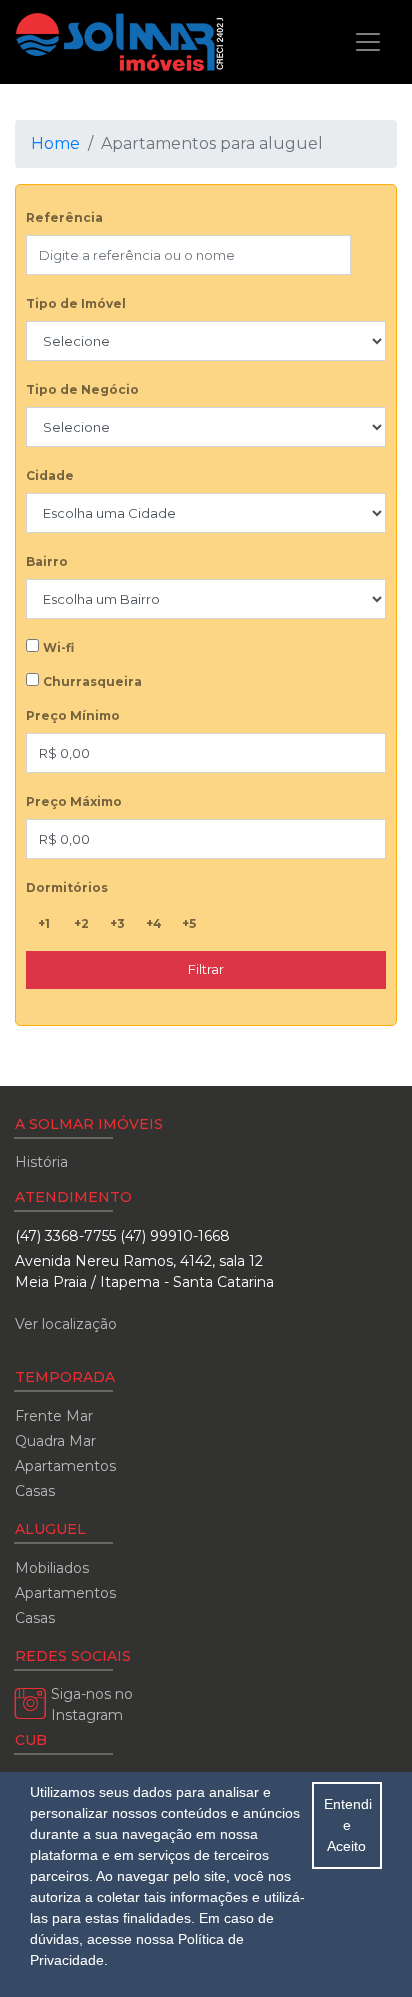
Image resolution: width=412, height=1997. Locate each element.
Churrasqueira (92, 681)
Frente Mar (54, 1416)
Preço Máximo (74, 801)
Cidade (50, 475)
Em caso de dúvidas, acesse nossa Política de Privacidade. (152, 1939)
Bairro (47, 561)
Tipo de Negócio (82, 389)
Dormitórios (67, 887)
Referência (64, 217)
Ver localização (66, 1324)
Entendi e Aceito (348, 1825)
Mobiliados (52, 1568)
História (41, 1162)
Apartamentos (65, 1466)
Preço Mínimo (73, 715)
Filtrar (206, 969)
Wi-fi (58, 647)
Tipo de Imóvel (76, 303)
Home (55, 143)
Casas (35, 1491)
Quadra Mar (55, 1441)
